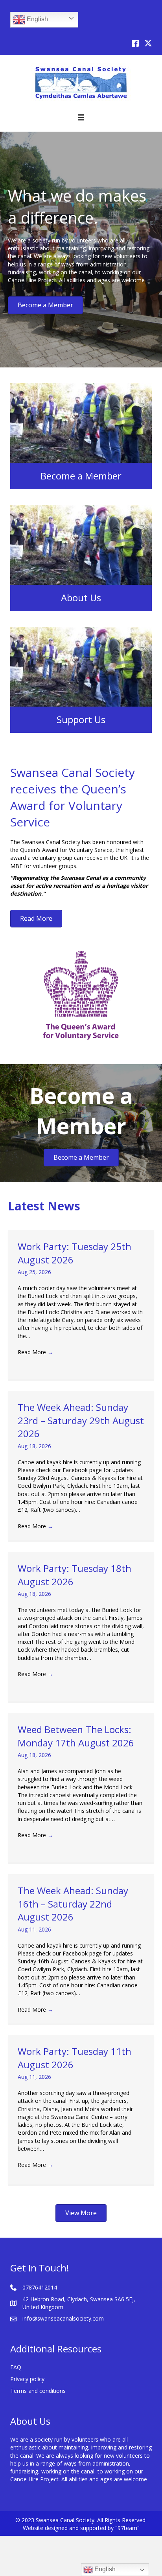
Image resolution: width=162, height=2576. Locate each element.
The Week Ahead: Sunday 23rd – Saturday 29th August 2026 (81, 1420)
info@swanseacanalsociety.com (63, 2318)
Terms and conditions (38, 2391)
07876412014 (40, 2287)
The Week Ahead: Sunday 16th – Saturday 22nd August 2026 (73, 1904)
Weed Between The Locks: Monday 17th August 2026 (76, 1736)
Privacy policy (27, 2379)
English (37, 19)
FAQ (16, 2367)
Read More (35, 1352)
